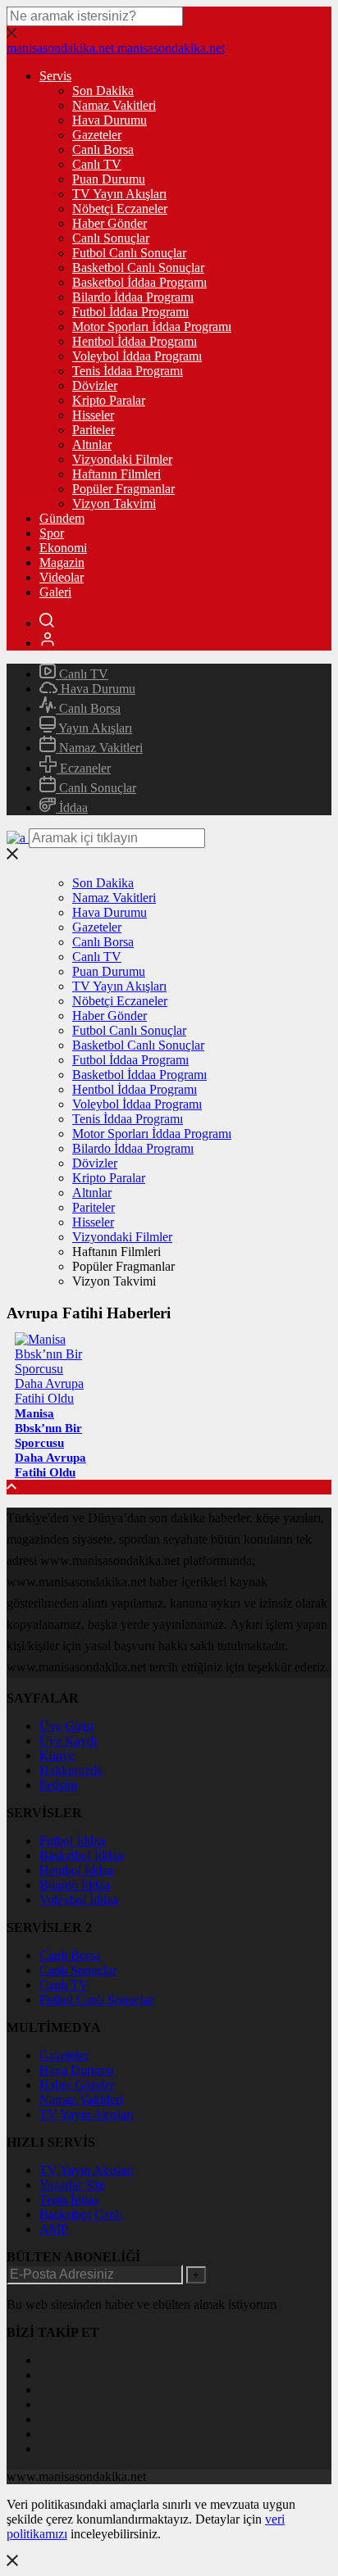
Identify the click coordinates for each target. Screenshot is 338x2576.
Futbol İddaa (72, 1841)
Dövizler (95, 385)
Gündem (62, 518)
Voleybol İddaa (79, 1900)
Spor (52, 533)
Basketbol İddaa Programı (139, 282)
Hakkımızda (71, 1770)
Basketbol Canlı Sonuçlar (138, 268)
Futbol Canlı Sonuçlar (129, 253)
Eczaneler (84, 768)
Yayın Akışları (94, 728)
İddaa (72, 807)
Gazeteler (97, 135)
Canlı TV (97, 164)
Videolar (62, 577)
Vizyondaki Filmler (122, 459)
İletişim (58, 1785)
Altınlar (92, 444)
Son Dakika (103, 91)
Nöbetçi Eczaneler (120, 209)
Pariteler (94, 430)
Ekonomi (63, 548)
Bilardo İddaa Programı (133, 297)
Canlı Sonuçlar (111, 238)
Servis (55, 76)
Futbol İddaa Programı (130, 312)
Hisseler (93, 415)
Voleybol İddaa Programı (137, 356)
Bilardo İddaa (75, 1885)
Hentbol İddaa (76, 1870)
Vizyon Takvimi (114, 503)
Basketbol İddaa (81, 1855)
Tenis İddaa (69, 2200)
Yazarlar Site (72, 2185)
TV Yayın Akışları (119, 194)
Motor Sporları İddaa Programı (152, 327)
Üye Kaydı (68, 1741)
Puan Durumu (109, 179)
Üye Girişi (66, 1726)
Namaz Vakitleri (114, 105)
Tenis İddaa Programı (128, 371)
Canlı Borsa (103, 150)
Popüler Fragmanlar (123, 489)
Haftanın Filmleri (116, 474)
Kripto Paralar (109, 400)
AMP (54, 2229)
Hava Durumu (110, 120)
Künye (57, 1755)
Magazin (62, 562)
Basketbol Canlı (81, 2214)
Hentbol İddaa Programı (135, 341)
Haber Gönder (110, 223)
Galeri (55, 592)
